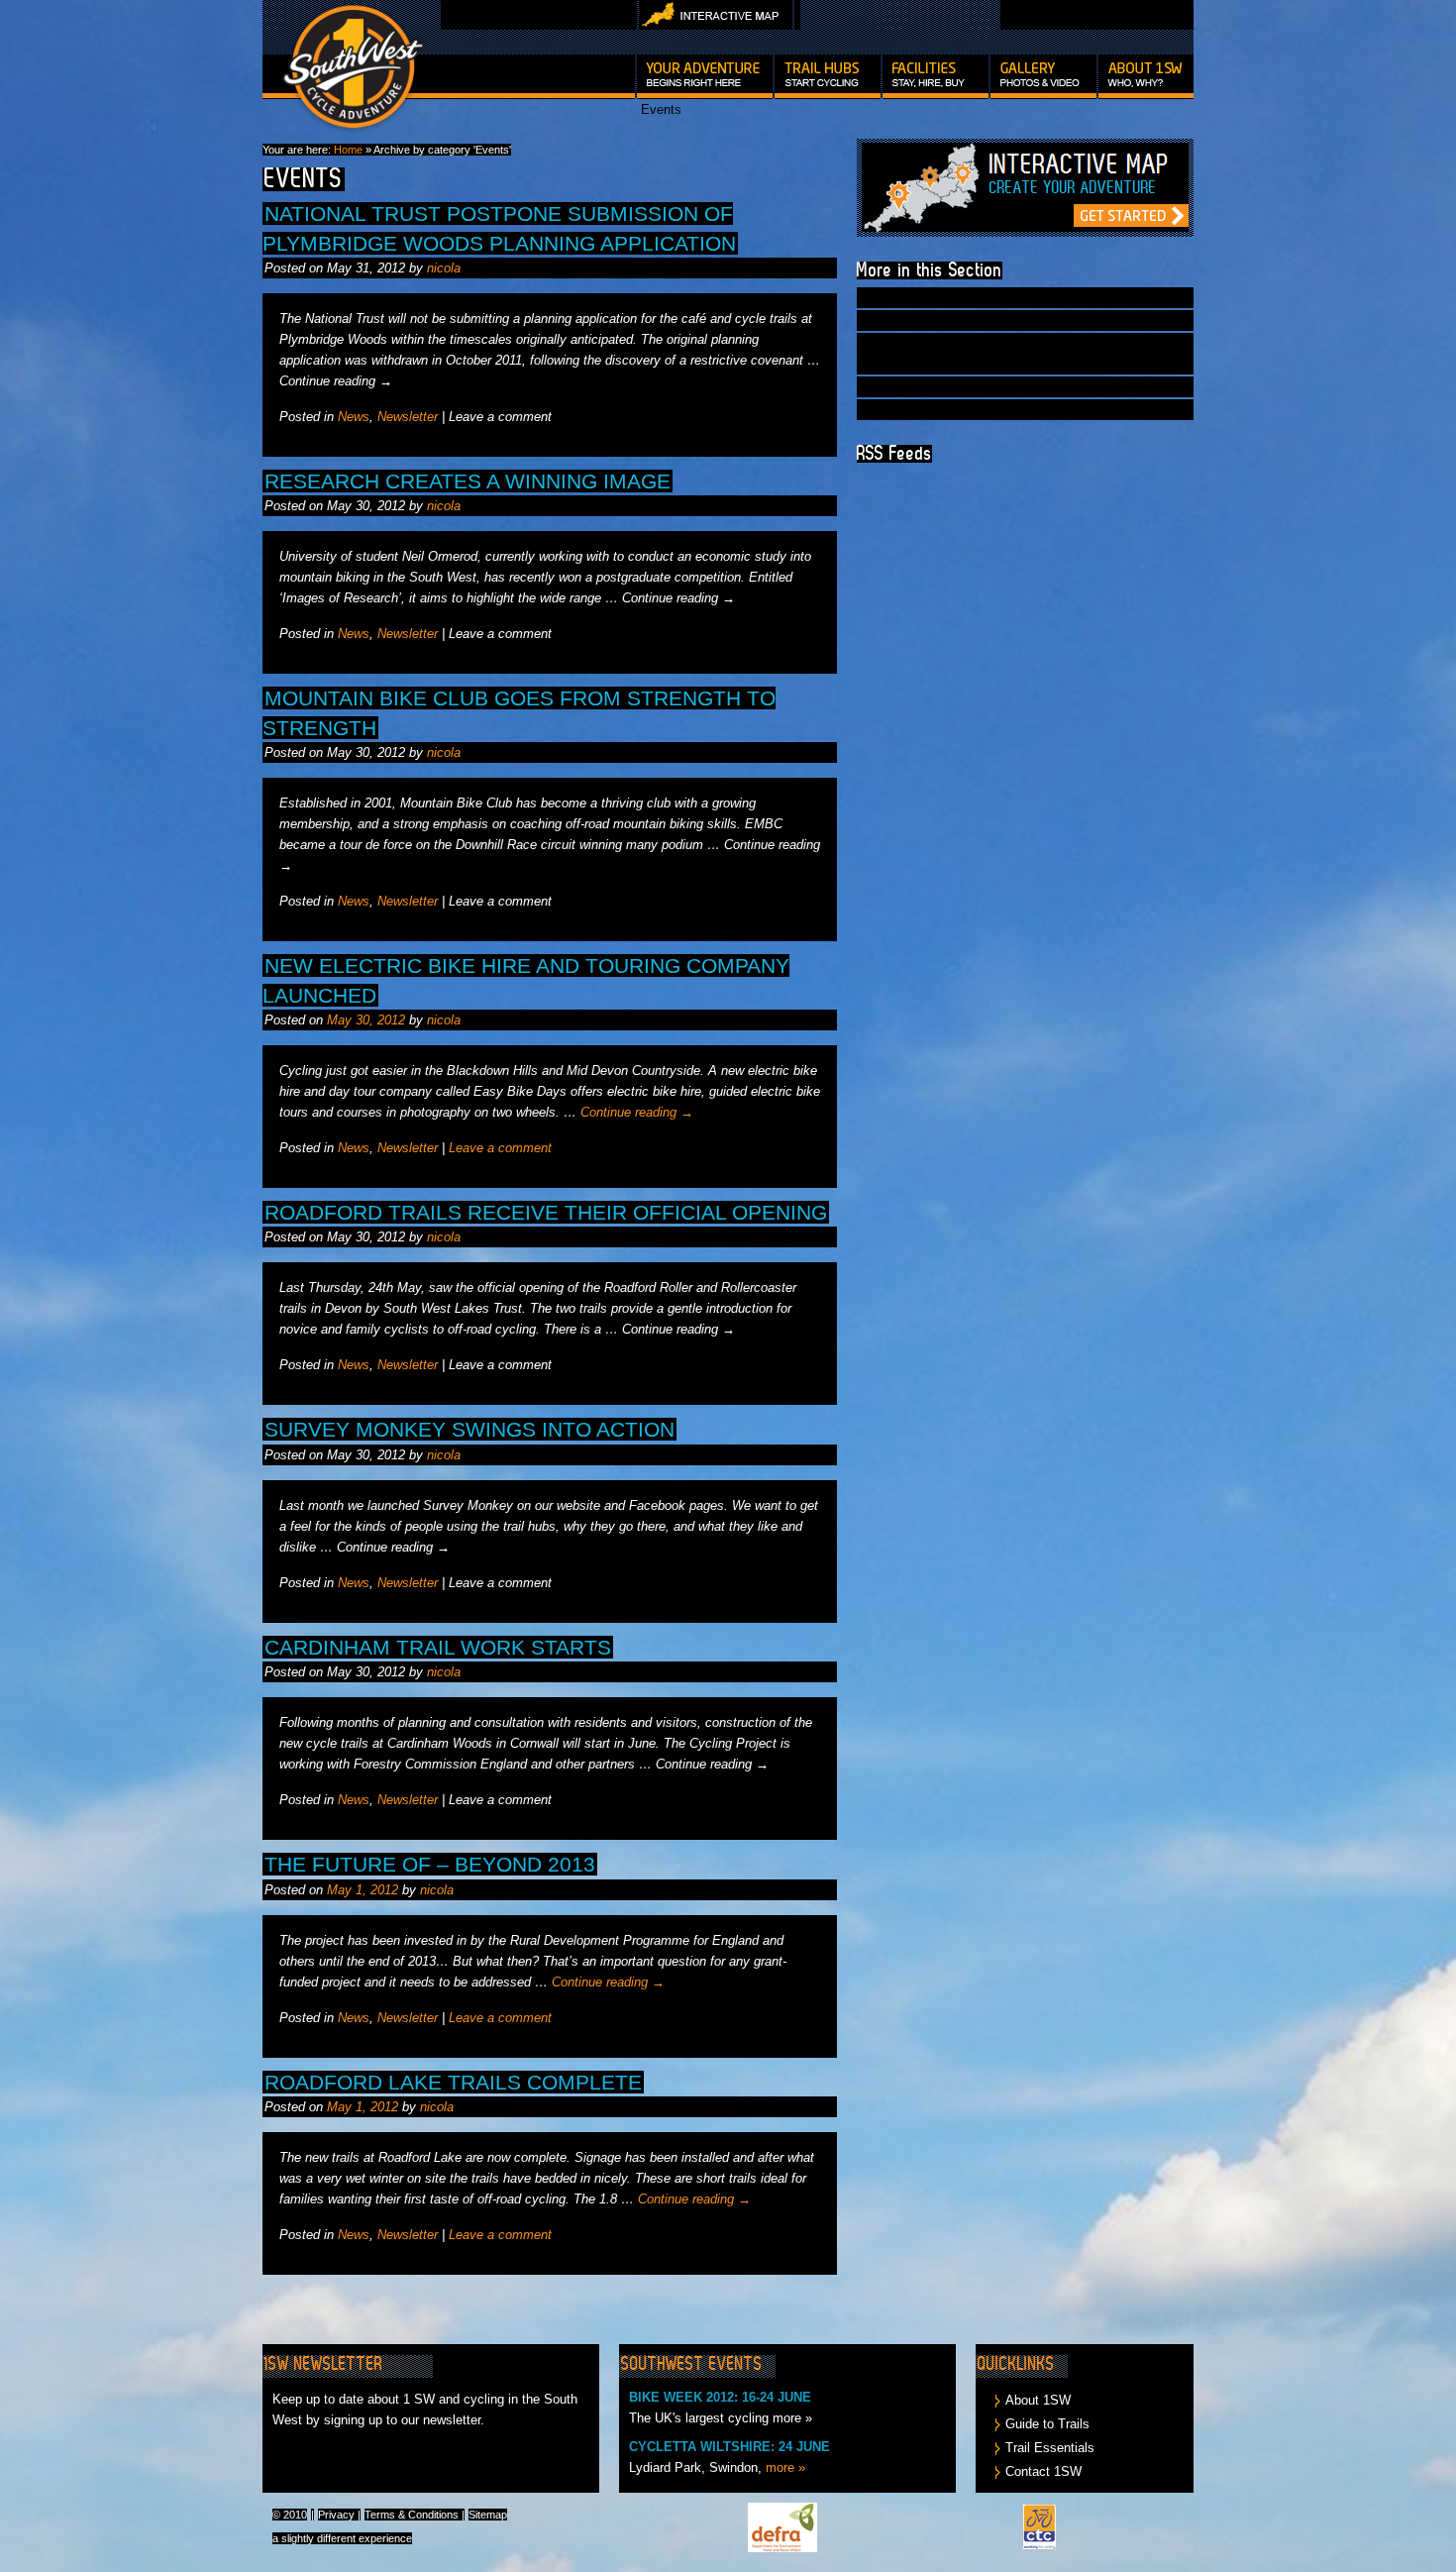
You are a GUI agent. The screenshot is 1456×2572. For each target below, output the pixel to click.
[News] (1146, 77)
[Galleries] (1043, 77)
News (354, 417)
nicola (444, 268)
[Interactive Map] (716, 26)
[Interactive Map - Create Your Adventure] (1025, 232)
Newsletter (408, 417)
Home (348, 150)
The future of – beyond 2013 (430, 1864)
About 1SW (1038, 2400)
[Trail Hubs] (828, 77)
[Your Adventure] (705, 77)
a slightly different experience (342, 2538)
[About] (730, 121)
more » (785, 2467)
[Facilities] (936, 77)
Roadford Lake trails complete (453, 2082)
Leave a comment (500, 1148)
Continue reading (637, 1112)
